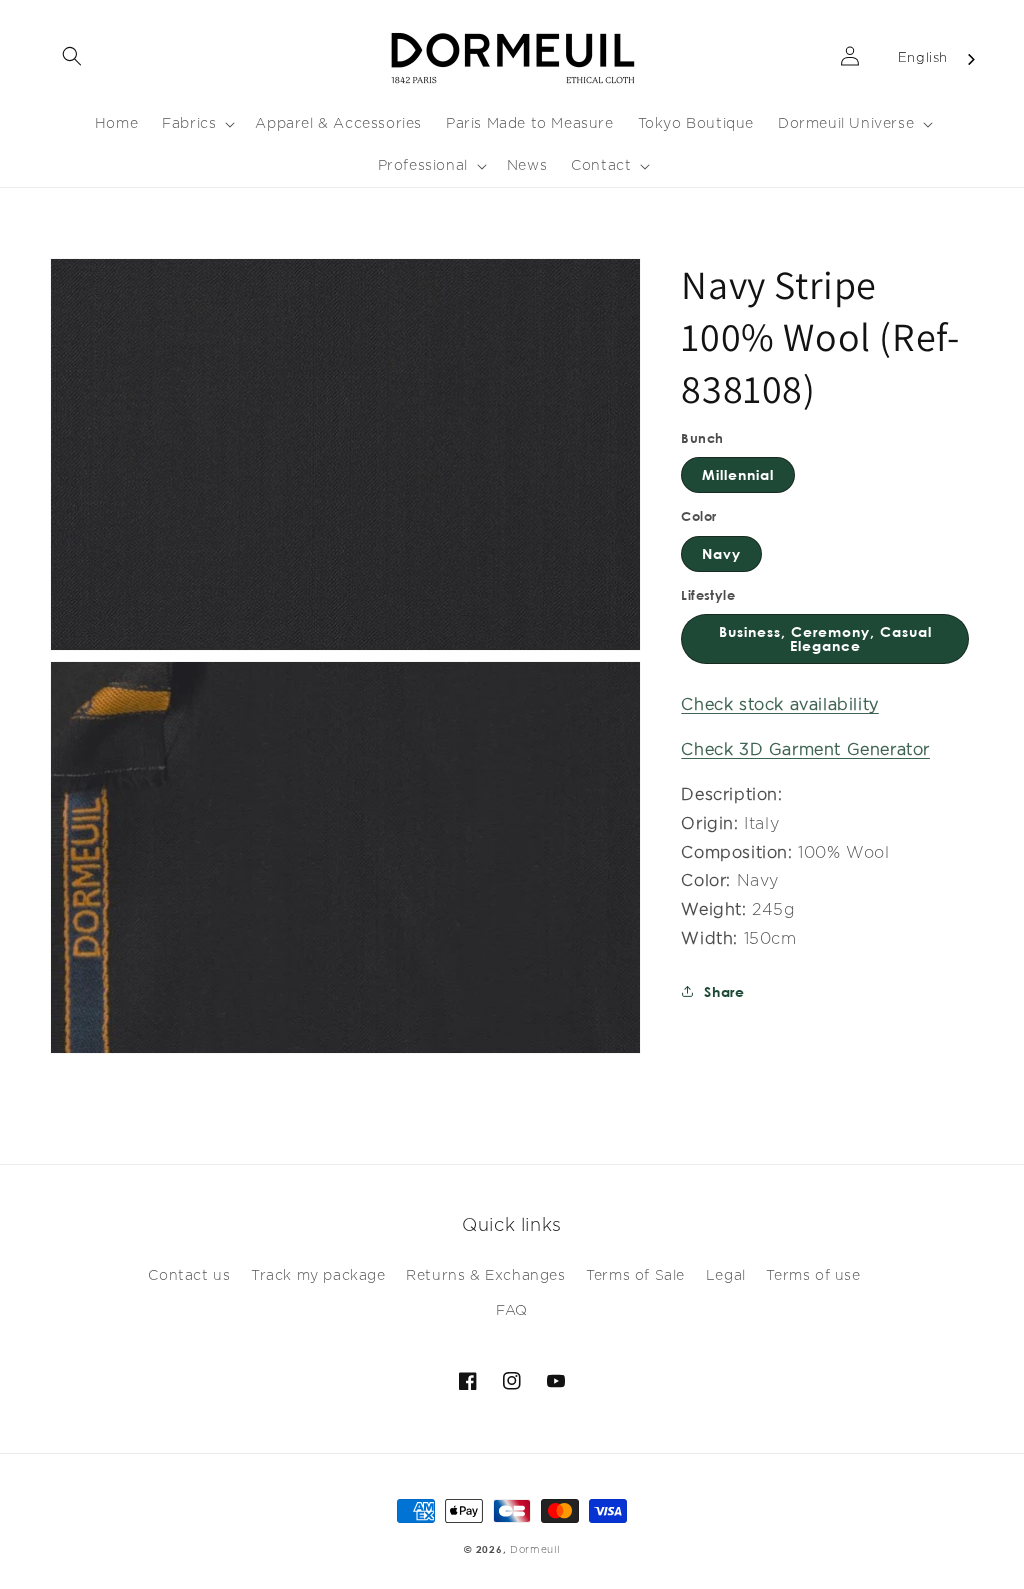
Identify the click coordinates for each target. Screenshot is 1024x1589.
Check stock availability (779, 705)
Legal (726, 1276)
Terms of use (813, 1276)
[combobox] (938, 59)
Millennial (738, 474)
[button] (72, 56)
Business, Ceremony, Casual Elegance (825, 638)
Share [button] (724, 991)
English (923, 58)
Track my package (318, 1276)
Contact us (189, 1276)
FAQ (512, 1311)
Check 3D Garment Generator (805, 750)
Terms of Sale (635, 1276)
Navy (721, 553)
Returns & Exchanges (485, 1276)
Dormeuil (535, 1550)
